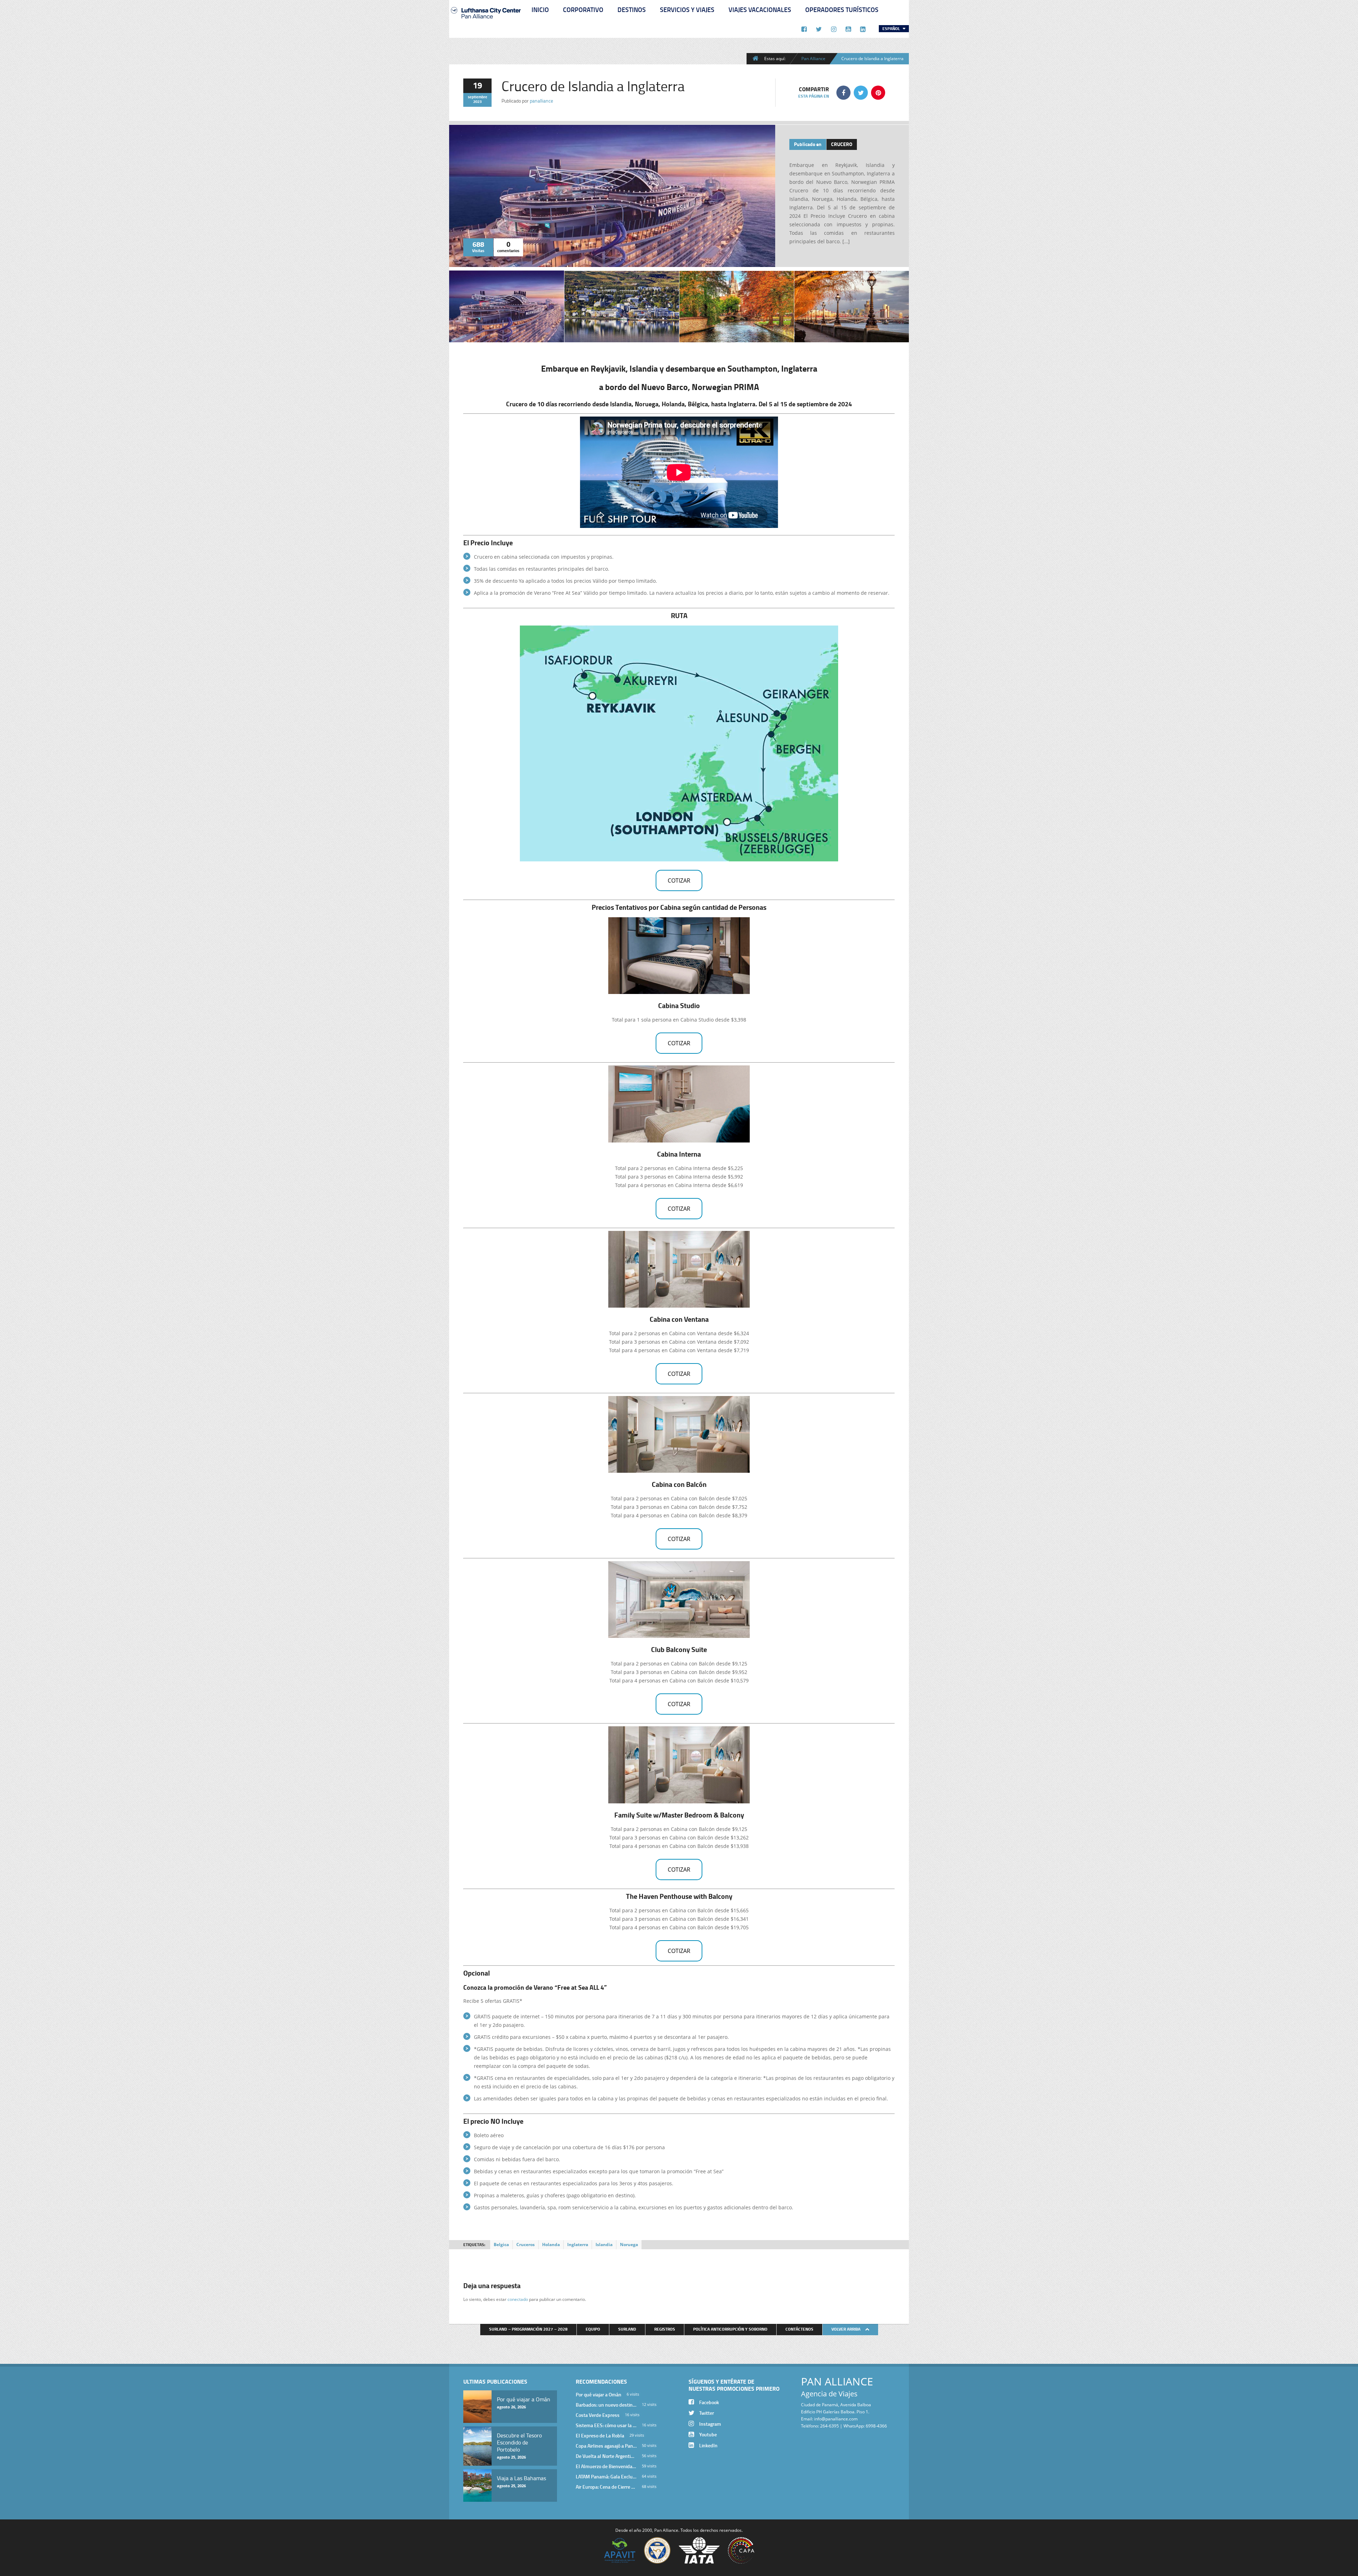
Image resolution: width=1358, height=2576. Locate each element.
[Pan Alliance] (486, 21)
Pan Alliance (813, 58)
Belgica (501, 2244)
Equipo (593, 2329)
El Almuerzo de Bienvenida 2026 (606, 2466)
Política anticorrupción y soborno (730, 2329)
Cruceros (526, 2244)
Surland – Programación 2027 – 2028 (528, 2329)
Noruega (629, 2244)
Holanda (551, 2244)
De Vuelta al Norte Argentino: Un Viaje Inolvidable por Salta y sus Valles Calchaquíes (606, 2456)
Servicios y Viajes (687, 10)
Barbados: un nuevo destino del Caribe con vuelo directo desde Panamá (606, 2405)
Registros (665, 2329)
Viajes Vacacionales (760, 10)
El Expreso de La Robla (600, 2435)
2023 (477, 101)
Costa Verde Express (598, 2415)
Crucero (842, 144)
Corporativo (583, 10)
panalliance (541, 101)
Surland (627, 2329)
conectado (518, 2299)
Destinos (632, 10)
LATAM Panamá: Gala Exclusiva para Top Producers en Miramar (606, 2476)
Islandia (604, 2244)
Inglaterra (578, 2244)
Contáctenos (799, 2329)
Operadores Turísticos (842, 10)
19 (477, 85)
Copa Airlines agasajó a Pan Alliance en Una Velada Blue (606, 2446)
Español (892, 28)
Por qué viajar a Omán (599, 2394)
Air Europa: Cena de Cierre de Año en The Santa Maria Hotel (606, 2487)
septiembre (478, 97)
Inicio (540, 10)
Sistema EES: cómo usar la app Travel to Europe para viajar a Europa (606, 2425)
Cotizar (679, 880)
